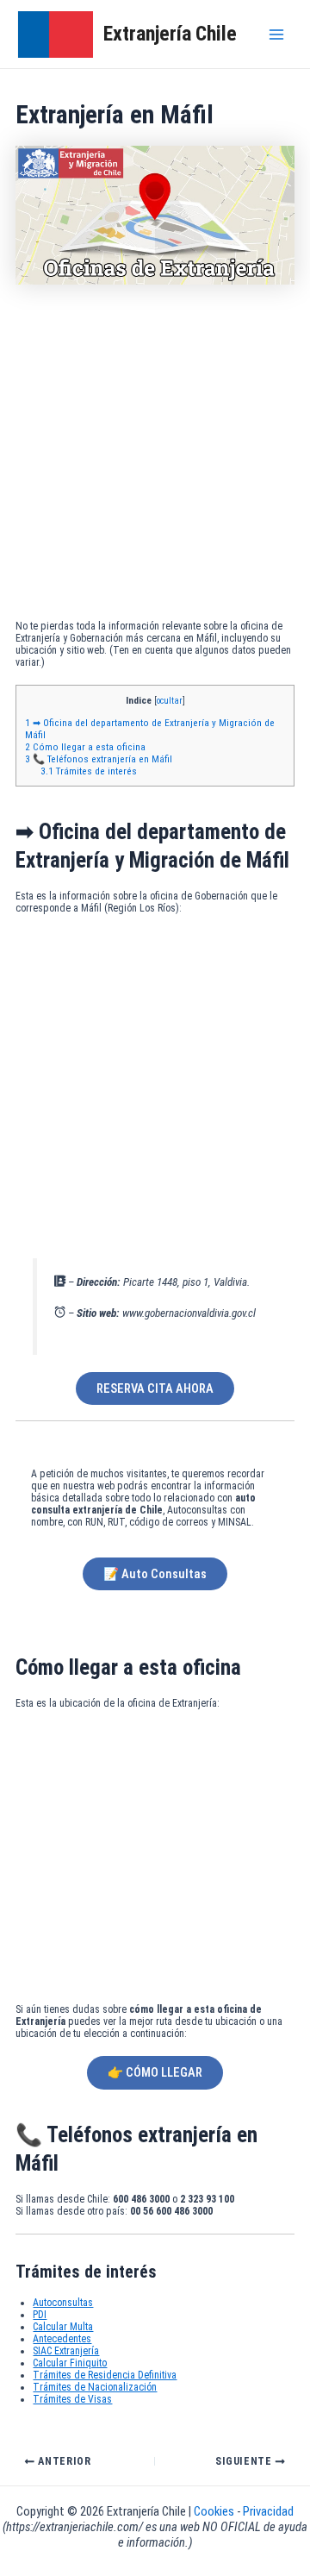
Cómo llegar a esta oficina (85, 747)
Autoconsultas (63, 2303)
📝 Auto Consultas (155, 1574)
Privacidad (268, 2511)
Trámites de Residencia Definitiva (105, 2375)
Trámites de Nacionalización (95, 2387)
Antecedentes (62, 2339)
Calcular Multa (63, 2327)
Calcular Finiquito (70, 2363)
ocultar (170, 701)
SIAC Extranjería (66, 2351)
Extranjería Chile (170, 34)
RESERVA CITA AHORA (155, 1388)
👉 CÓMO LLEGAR (155, 2072)
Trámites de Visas (72, 2399)
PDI (40, 2315)
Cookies (215, 2511)
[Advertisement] (155, 456)
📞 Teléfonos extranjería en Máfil (99, 759)
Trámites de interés (89, 771)
